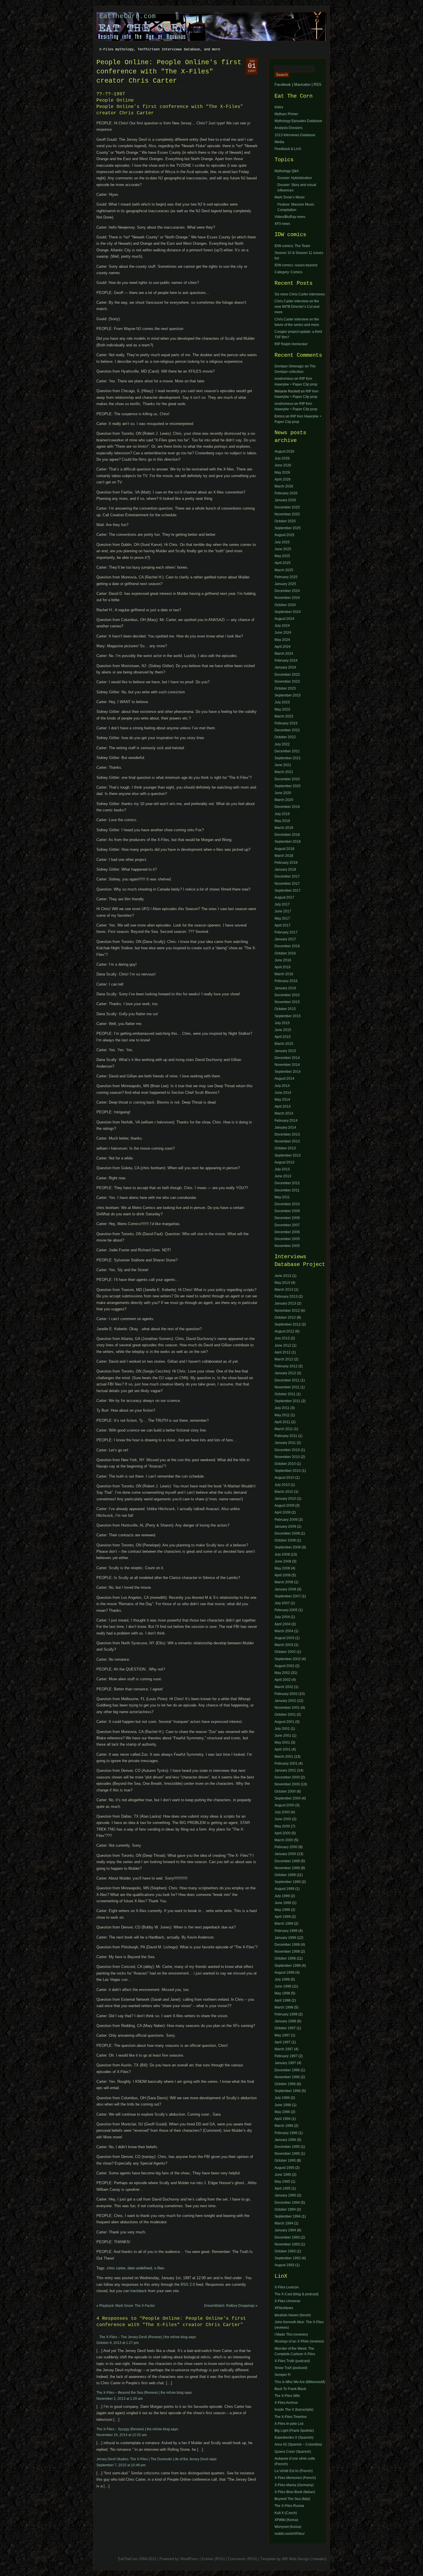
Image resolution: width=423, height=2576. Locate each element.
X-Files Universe (287, 2301)
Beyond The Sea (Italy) (292, 2499)
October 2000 (285, 1791)
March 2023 (284, 716)
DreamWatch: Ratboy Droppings (229, 2306)
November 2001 (287, 1708)
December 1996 (287, 2070)
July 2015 (282, 1023)
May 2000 (282, 1826)
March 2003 (284, 1645)
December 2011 (287, 1190)
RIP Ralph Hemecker (291, 344)
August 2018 (284, 849)
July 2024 (282, 626)
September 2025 (288, 528)
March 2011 (284, 1429)
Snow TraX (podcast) (291, 2368)
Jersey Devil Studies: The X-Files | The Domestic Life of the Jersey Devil (152, 2459)
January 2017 (285, 939)
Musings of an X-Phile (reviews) (299, 2341)
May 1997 (282, 2035)
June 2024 (283, 633)
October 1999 (285, 1875)
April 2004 (283, 1624)
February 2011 (286, 1436)
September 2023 (288, 695)
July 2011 (282, 1408)
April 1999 (283, 1917)
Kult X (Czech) (286, 2513)
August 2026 (284, 451)
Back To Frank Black (290, 2389)
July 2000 (282, 1812)
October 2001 (285, 1715)
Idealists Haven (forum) (293, 2315)
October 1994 (285, 2209)
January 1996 (285, 2140)
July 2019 (282, 814)
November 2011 (287, 1387)
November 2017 (287, 884)
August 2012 (284, 1331)
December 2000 (287, 1777)
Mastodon (302, 85)
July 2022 (282, 744)
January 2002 (285, 1701)
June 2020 (283, 793)
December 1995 (287, 2147)
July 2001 (282, 1729)
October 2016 (285, 953)
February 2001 (286, 1763)
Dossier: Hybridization (295, 178)
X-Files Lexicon (287, 2287)
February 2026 (286, 493)
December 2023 (287, 675)
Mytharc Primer (286, 114)
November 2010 (287, 1457)
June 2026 (283, 465)
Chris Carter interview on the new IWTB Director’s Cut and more (297, 307)
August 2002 (284, 1666)
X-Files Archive (286, 2403)
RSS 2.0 (188, 2284)
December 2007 (287, 1225)
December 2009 (287, 1211)
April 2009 (283, 1512)
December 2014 (287, 1058)
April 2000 (283, 1833)
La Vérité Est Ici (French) (294, 2471)
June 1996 (283, 2105)
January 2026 (285, 500)
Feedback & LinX (288, 149)
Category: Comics (288, 272)
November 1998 (287, 1952)
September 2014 (288, 1072)
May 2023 (282, 709)
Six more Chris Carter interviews (300, 294)
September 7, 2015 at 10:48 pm (121, 2465)
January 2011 (285, 1443)
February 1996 (286, 2133)
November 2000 (287, 1784)
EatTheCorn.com (127, 16)
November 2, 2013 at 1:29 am (120, 2399)
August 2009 (284, 1506)
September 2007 (288, 1596)
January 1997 (285, 2063)
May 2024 (282, 640)
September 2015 (288, 1016)
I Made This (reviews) (291, 2334)
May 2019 (282, 821)
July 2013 (282, 1169)
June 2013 (283, 1176)
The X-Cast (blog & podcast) (297, 2294)
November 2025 (287, 514)
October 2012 (285, 1318)
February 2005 (286, 1610)
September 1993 (288, 2258)
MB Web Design (296, 2559)
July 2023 (282, 702)
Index (279, 107)
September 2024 (288, 612)
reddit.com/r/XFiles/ (289, 2534)
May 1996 (282, 2112)
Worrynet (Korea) (288, 2527)
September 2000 (288, 1798)
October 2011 (285, 1394)
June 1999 (283, 1903)
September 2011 (287, 1401)
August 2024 (284, 619)
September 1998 (288, 1966)
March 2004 (284, 1631)
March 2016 (284, 974)
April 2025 (283, 563)
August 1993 (284, 2265)
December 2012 (287, 1183)
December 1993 (287, 2237)
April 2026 (283, 479)
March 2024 (284, 654)
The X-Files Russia (289, 2506)
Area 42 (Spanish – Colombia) (298, 2444)
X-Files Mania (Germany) (294, 2485)
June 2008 (283, 1561)
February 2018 (286, 863)
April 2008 (283, 1575)
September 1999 (288, 1882)
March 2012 (284, 1359)
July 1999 (282, 1896)
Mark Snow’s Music (290, 197)
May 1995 (282, 2182)
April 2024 (283, 647)
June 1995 (283, 2175)
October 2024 (285, 605)
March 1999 (284, 1924)
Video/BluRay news (290, 217)
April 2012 (283, 1352)
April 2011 (282, 1422)
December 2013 (287, 1134)
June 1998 (283, 1986)
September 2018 (288, 842)
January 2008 (285, 1589)
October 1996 (285, 2084)
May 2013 (282, 1283)
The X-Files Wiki (287, 2396)
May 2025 (282, 556)
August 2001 (284, 1722)
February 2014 (286, 1121)
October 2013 (285, 1148)
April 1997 (283, 2042)
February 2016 (286, 981)
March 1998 (284, 2007)
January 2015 (285, 1051)
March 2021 (284, 772)
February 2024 (286, 660)
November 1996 (287, 2077)
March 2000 (284, 1840)
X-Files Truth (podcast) (292, 2361)
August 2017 (284, 897)
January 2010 (285, 1499)
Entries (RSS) (213, 2559)
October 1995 (285, 2161)
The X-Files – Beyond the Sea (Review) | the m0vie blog (140, 2393)
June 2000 (283, 1819)
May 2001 (282, 1742)
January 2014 (285, 1127)
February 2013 (286, 1296)
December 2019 (287, 807)
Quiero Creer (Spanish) (293, 2452)
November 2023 (287, 682)
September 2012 (288, 1324)
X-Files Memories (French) (295, 2478)
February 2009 (286, 1520)
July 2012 (282, 1338)
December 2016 (287, 946)
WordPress (189, 2559)
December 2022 (287, 730)
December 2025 (287, 507)
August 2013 (284, 1162)
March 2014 (284, 1113)
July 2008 (282, 1554)
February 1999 (286, 1931)
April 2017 (283, 925)
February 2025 (286, 577)
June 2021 (283, 765)
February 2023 (286, 723)
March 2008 (284, 1582)
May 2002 (282, 1673)
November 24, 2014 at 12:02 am (122, 2435)
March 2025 (284, 570)
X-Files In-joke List (289, 2424)
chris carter (116, 2268)
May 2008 (282, 1568)
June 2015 (283, 1030)
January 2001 (285, 1770)
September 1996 (288, 2091)
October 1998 (285, 1958)
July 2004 (282, 1617)
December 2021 (287, 751)
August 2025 (284, 535)
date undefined (140, 2268)
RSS (318, 85)
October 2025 (285, 521)
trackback (139, 2291)
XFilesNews (284, 2308)
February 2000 (286, 1847)
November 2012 (287, 1311)
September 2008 (288, 1547)
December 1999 (287, 1861)
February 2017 (286, 932)
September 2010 (288, 1471)
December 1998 (287, 1945)
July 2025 (282, 542)
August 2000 (284, 1805)
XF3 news (282, 224)
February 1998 (286, 2014)
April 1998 (283, 2000)
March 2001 (284, 1757)
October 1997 (285, 2028)
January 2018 (285, 870)
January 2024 (285, 667)
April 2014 (283, 1106)
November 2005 (287, 1246)
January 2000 (285, 1854)
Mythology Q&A (287, 171)
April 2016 (283, 967)
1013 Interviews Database (295, 135)
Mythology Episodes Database (298, 121)
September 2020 (288, 786)
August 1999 (284, 1889)
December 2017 (287, 876)
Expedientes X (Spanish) (294, 2438)
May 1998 (282, 1993)
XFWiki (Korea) (286, 2520)
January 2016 (285, 988)
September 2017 (288, 891)
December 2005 (287, 1239)
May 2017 (282, 918)
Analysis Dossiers (288, 128)
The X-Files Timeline (291, 2417)
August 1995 (284, 2168)
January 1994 (285, 2230)
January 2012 (285, 1373)
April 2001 (283, 1749)
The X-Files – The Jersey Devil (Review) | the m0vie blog (143, 2337)
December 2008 (287, 1218)
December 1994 (287, 2203)
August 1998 (284, 1973)
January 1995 (285, 2195)
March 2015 (284, 1044)
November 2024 (287, 598)
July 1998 (282, 1979)
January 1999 (285, 1938)
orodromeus (284, 379)
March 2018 (284, 856)
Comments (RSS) (243, 2559)
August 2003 (284, 1638)
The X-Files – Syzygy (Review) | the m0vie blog (133, 2429)
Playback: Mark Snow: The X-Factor (127, 2306)
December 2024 (287, 591)
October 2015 (285, 1009)
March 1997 (284, 2049)
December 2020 (287, 779)
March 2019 (284, 828)
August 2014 (284, 1079)
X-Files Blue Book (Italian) (295, 2492)
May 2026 (282, 472)
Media (279, 142)
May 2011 (282, 1197)
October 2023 (285, 688)
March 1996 (284, 2126)
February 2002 (286, 1694)
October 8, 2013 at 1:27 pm (118, 2343)
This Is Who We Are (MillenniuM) (300, 2382)
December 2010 (287, 1204)
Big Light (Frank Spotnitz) (294, 2431)
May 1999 (282, 1910)
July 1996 (282, 2098)
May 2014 (282, 1100)
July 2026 (282, 458)
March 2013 (284, 1290)
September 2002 (288, 1659)
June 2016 (283, 960)
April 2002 (283, 1680)
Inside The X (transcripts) (294, 2410)
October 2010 (285, 1464)
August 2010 (284, 1478)
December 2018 (287, 835)
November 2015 (287, 1002)
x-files (159, 2268)
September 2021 (288, 758)
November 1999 (287, 1868)
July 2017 (282, 904)
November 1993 (287, 2244)
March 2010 (284, 1492)
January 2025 (285, 584)
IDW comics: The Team (292, 246)
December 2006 (287, 1232)
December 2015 (287, 995)
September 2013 (288, 1155)
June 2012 (283, 1345)
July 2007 (282, 1603)
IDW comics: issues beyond (296, 265)
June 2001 (283, 1736)
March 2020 (284, 800)
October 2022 (285, 737)
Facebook (283, 85)
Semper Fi (283, 2375)
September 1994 (288, 2216)
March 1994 (284, 2223)
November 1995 (287, 2154)
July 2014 (282, 1086)
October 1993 (285, 2251)
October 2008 (285, 1540)
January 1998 (285, 2021)
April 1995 (283, 2188)
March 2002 (284, 1687)
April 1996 (283, 2119)
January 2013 (285, 1303)
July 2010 (282, 1485)
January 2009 (285, 1527)
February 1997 (286, 2056)
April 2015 (283, 1037)
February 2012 (286, 1366)
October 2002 (285, 1652)
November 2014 (287, 1065)
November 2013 (287, 1141)
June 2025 (283, 549)
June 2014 (283, 1093)
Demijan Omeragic (289, 366)
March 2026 (284, 486)
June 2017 (283, 911)
